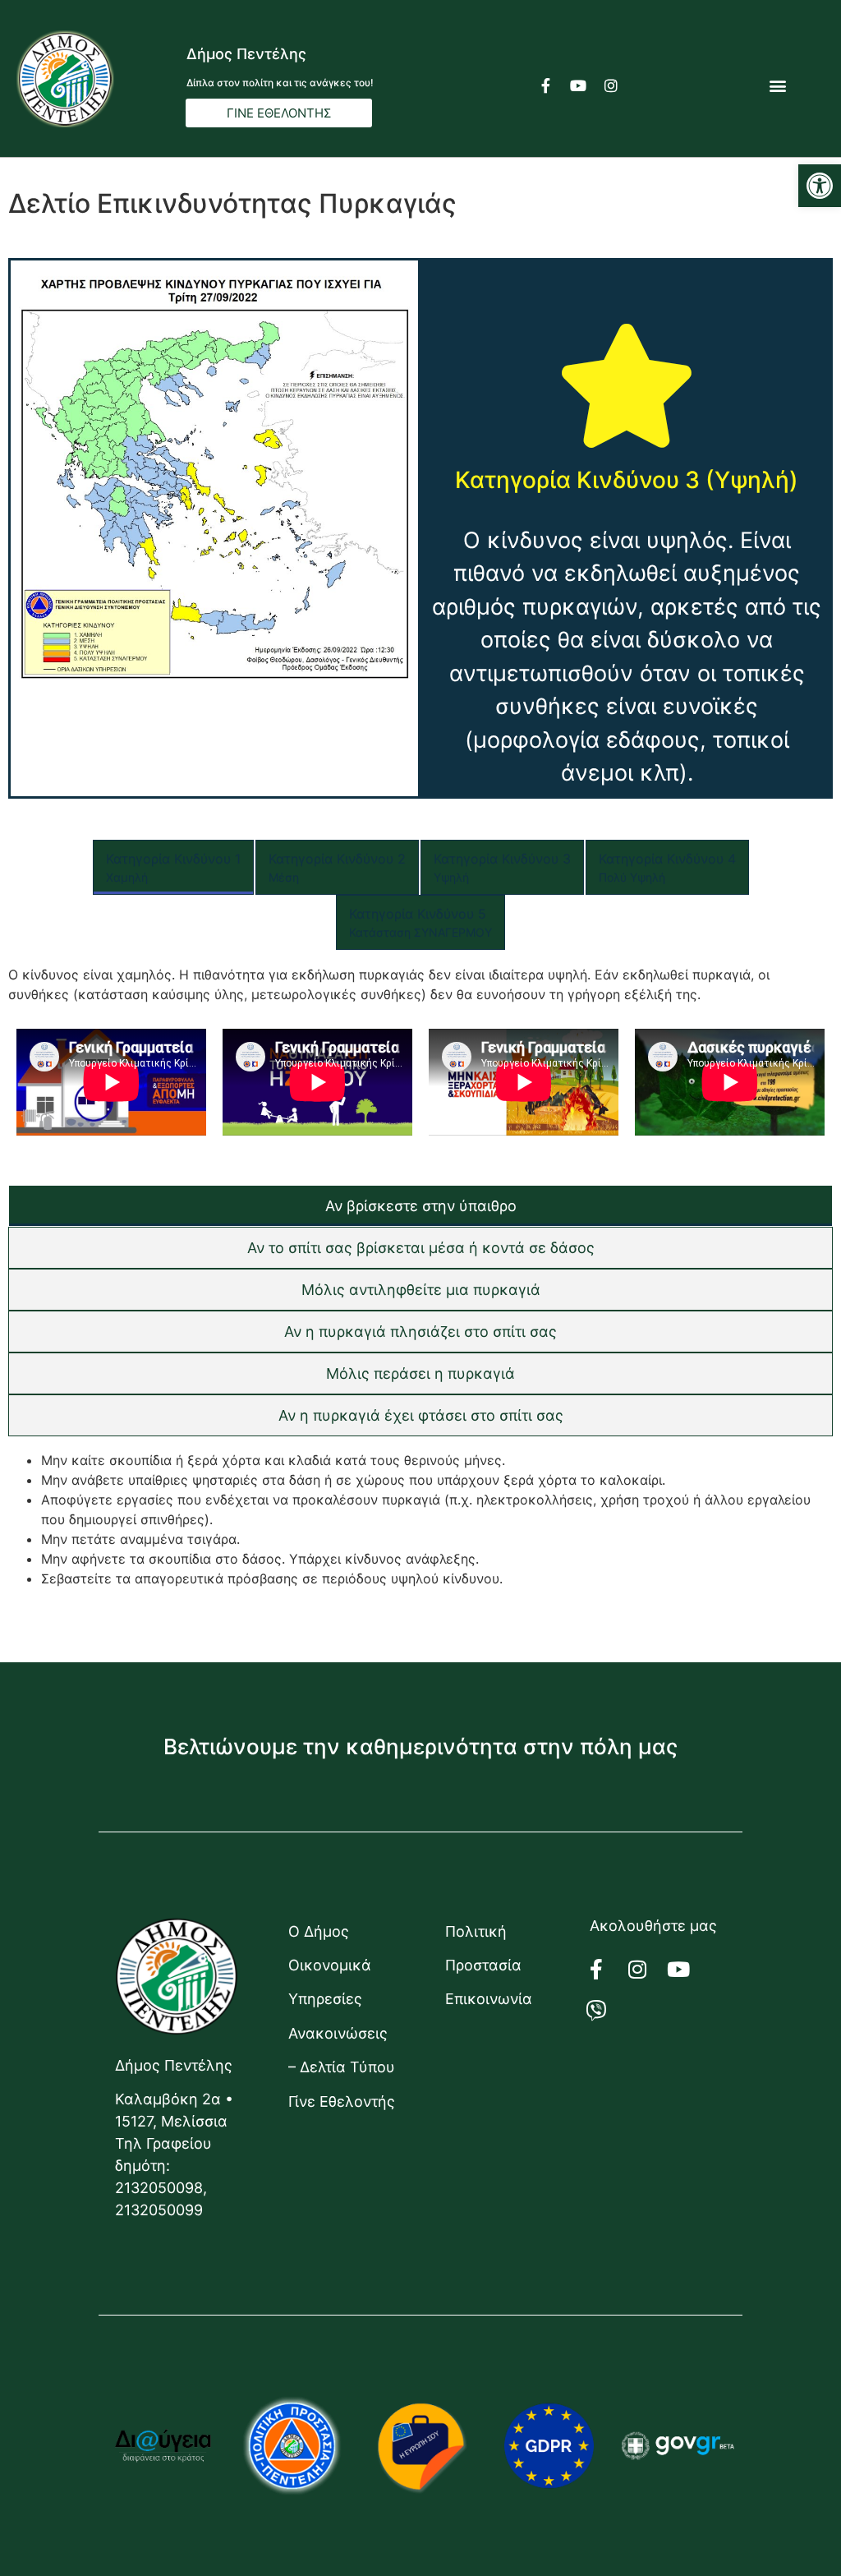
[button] (820, 186)
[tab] (173, 867)
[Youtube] (578, 85)
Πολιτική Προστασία (483, 1948)
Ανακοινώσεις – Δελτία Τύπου (342, 2050)
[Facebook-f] (545, 85)
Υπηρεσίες (325, 1999)
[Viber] (606, 2011)
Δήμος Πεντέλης (246, 54)
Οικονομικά (330, 1965)
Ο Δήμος (319, 1931)
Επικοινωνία (489, 1999)
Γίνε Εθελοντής (342, 2101)
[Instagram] (611, 85)
